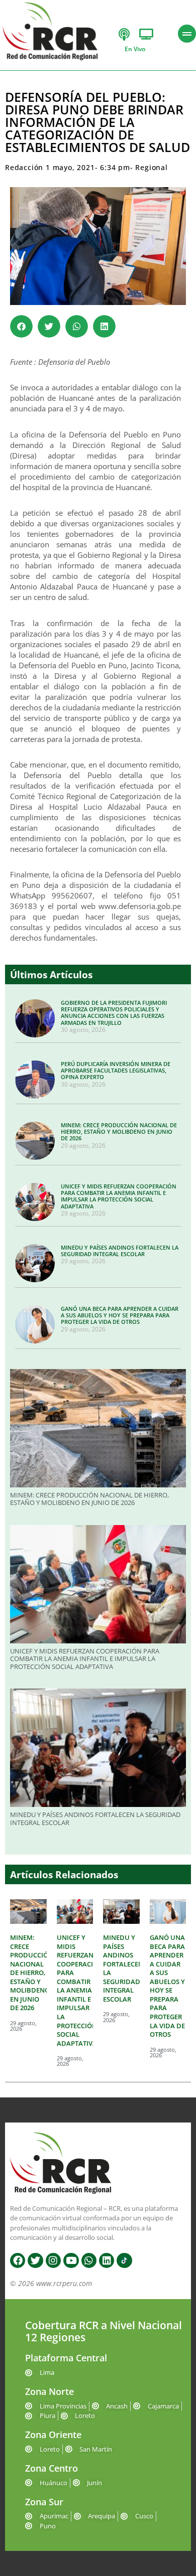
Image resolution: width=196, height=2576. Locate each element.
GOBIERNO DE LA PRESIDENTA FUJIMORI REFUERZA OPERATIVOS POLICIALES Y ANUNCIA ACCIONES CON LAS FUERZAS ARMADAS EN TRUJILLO (114, 1013)
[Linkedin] (107, 2260)
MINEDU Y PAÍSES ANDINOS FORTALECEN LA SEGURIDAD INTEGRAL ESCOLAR (120, 1251)
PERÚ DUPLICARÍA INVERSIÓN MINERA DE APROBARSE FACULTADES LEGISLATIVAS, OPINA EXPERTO (116, 1070)
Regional (151, 167)
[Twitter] (35, 2260)
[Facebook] (18, 2260)
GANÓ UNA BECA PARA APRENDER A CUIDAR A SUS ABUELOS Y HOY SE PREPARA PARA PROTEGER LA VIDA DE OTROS (120, 1315)
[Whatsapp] (89, 2260)
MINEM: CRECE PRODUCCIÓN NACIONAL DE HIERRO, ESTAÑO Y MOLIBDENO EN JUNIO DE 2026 (119, 1131)
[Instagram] (53, 2260)
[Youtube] (71, 2260)
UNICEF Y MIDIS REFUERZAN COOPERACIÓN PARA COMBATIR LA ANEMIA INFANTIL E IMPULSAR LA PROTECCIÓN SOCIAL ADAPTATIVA (119, 1196)
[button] (21, 326)
